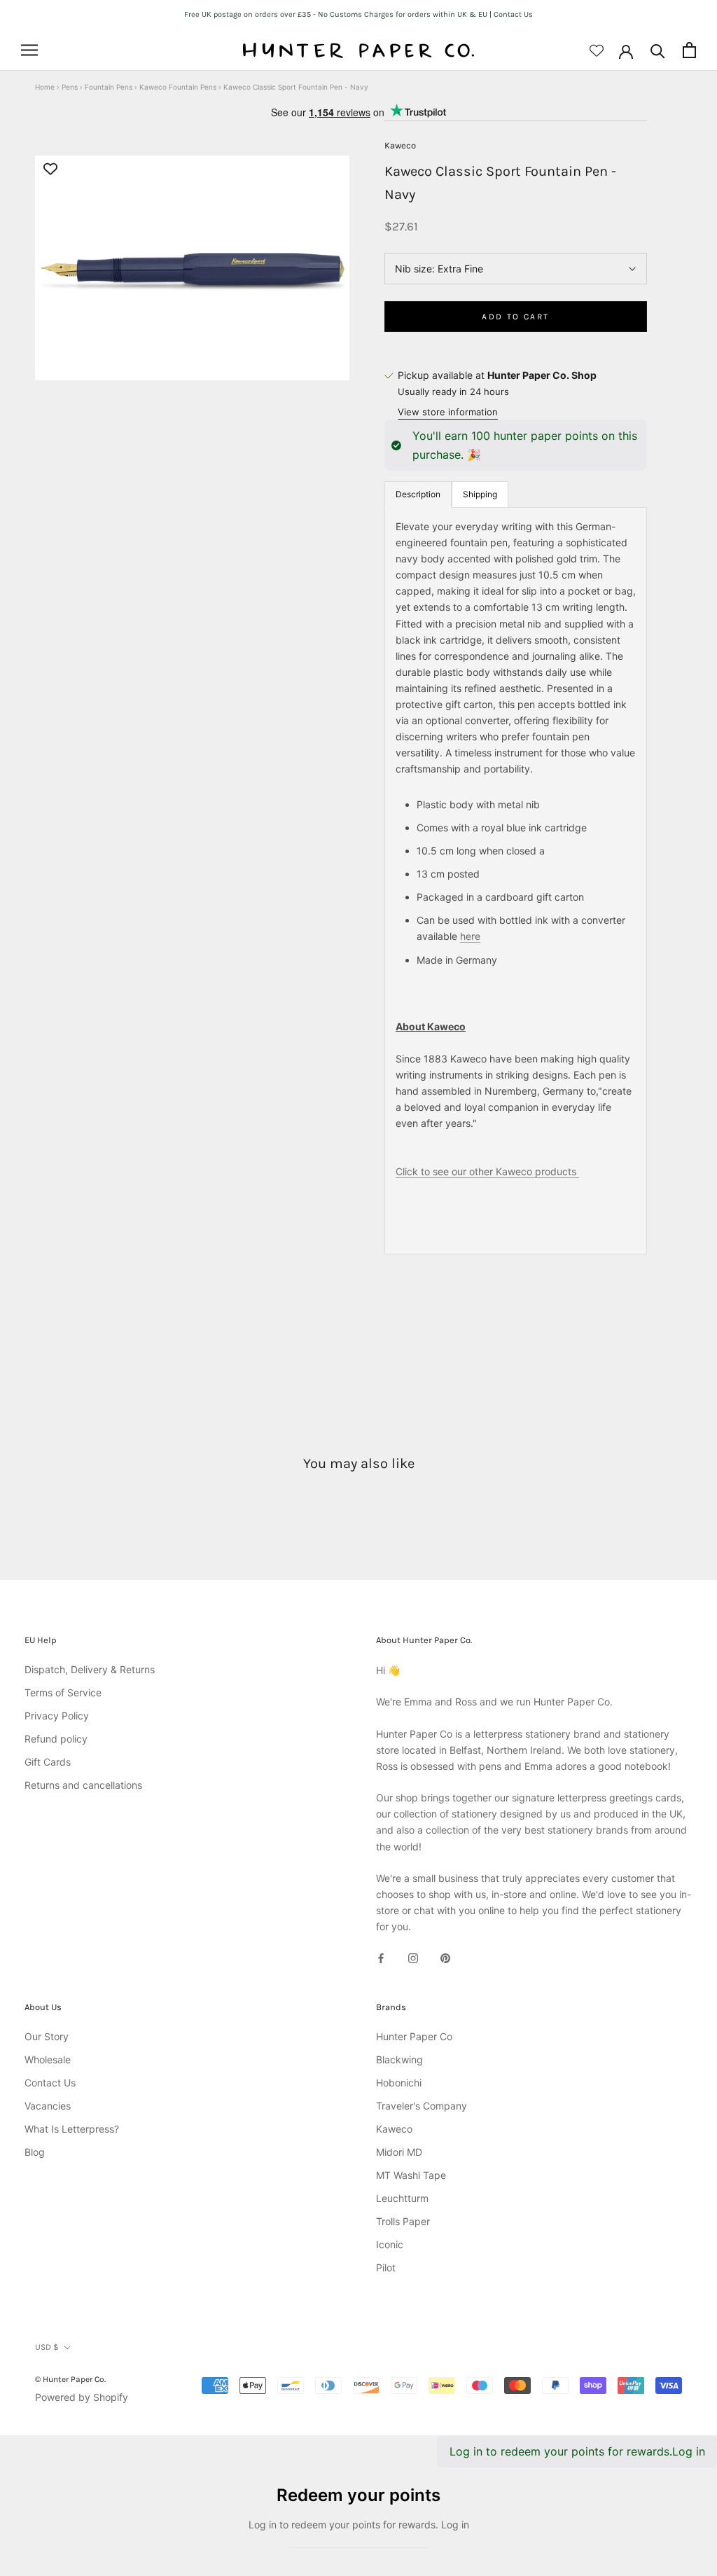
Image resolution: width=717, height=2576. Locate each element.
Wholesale (48, 2059)
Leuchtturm (402, 2198)
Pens (70, 87)
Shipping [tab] (480, 494)
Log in (689, 2451)
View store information (448, 412)
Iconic (390, 2244)
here (470, 936)
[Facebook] (381, 1957)
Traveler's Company (422, 2106)
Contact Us (50, 2083)
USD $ (47, 2347)
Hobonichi (399, 2083)
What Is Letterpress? (72, 2129)
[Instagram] (413, 1957)
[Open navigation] (29, 50)
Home (45, 87)
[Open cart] (689, 50)
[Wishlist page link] (597, 50)
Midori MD (399, 2152)
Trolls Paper (403, 2221)
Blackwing (399, 2059)
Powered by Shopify (82, 2397)
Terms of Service (63, 1692)
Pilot (386, 2267)
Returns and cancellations (83, 1785)
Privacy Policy (57, 1716)
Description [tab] (418, 494)
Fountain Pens (109, 87)
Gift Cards (48, 1762)
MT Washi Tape (411, 2175)
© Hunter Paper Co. (70, 2379)
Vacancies (48, 2106)
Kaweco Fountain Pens (178, 87)
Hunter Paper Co (414, 2036)
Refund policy (56, 1739)
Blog (35, 2152)
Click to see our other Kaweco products (487, 1171)
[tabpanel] (516, 881)
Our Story (47, 2036)
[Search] (658, 50)
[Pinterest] (445, 1957)
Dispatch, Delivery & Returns (90, 1669)
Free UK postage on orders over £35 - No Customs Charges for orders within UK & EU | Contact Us (358, 14)
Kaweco (400, 145)
